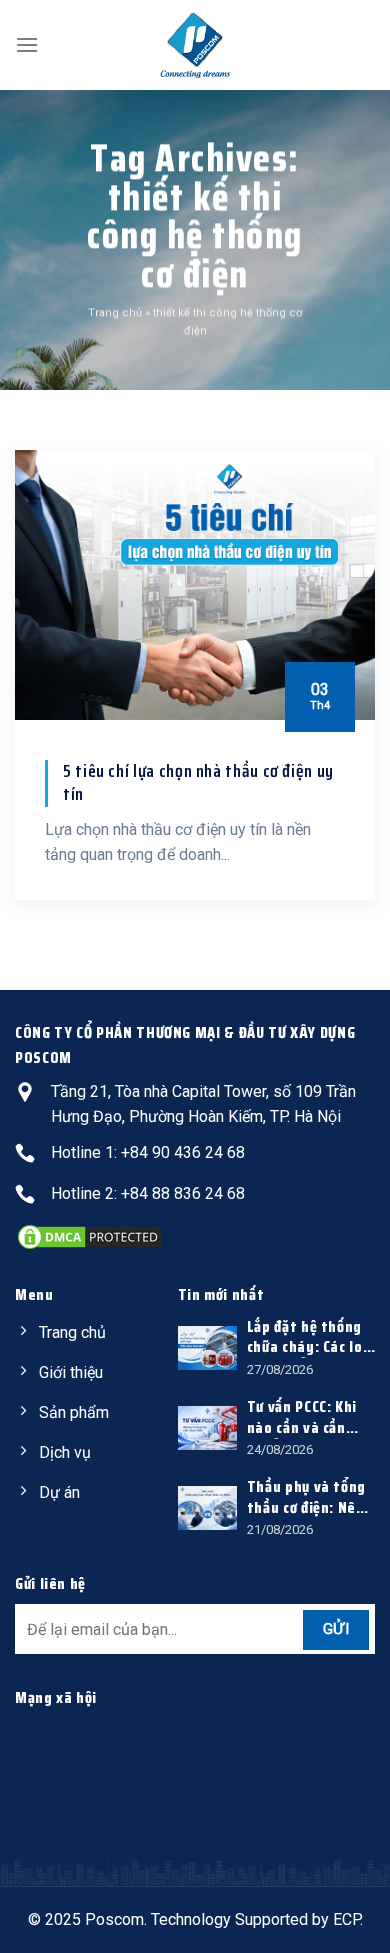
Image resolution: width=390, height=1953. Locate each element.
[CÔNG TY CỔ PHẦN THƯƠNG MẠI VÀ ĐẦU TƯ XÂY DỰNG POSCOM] (195, 45)
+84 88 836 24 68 (183, 1193)
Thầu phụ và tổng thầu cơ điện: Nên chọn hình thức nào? (306, 1498)
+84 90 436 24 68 (183, 1152)
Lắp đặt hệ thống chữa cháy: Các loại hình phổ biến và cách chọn (311, 1338)
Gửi (336, 1629)
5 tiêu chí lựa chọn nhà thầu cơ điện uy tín (198, 783)
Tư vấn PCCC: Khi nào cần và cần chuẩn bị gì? (302, 1418)
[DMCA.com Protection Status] (90, 1235)
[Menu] (27, 44)
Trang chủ (115, 312)
